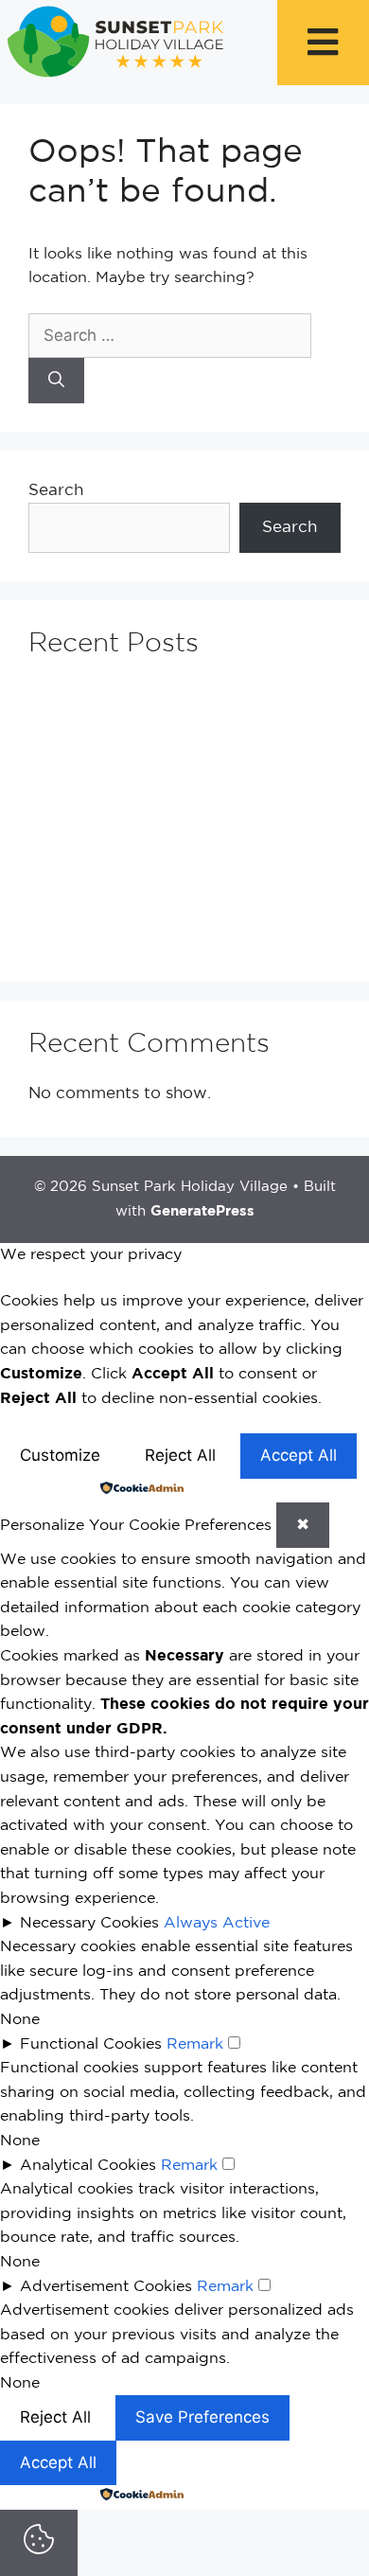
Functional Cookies (91, 2044)
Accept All (299, 1455)
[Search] (56, 381)
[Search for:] (170, 337)
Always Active (217, 1923)
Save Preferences (202, 2417)
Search (56, 491)
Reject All (180, 1455)
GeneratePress (202, 1211)
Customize (60, 1455)
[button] (323, 43)
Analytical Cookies (88, 2166)
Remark (195, 2044)
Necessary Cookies (89, 1923)
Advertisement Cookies (106, 2287)
